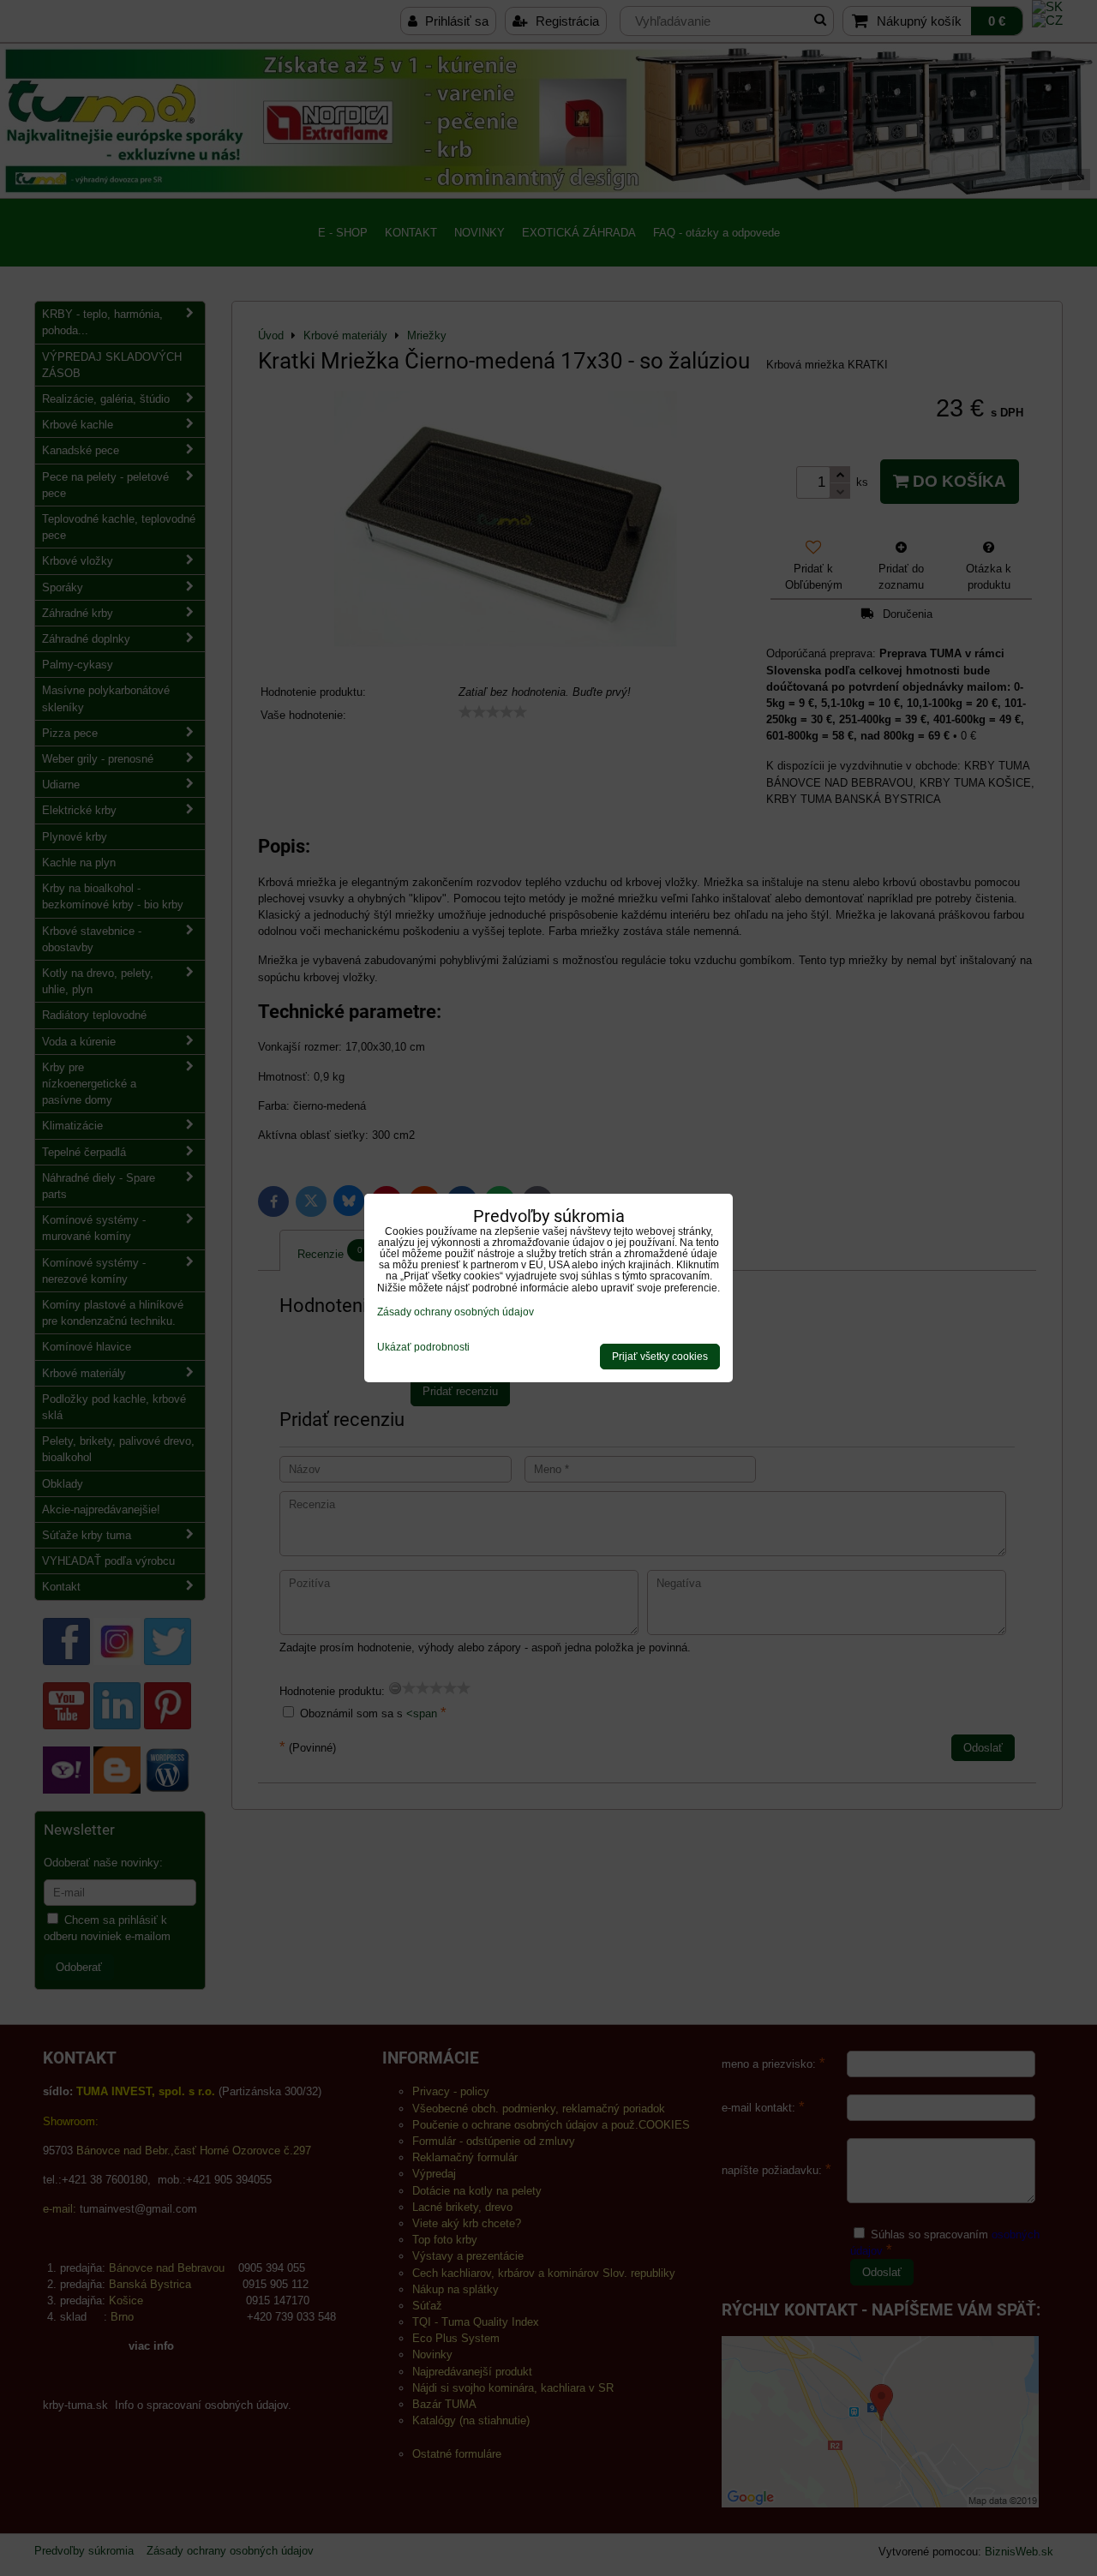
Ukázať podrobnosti (423, 1348)
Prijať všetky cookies (660, 1357)
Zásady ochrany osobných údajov (456, 1312)
